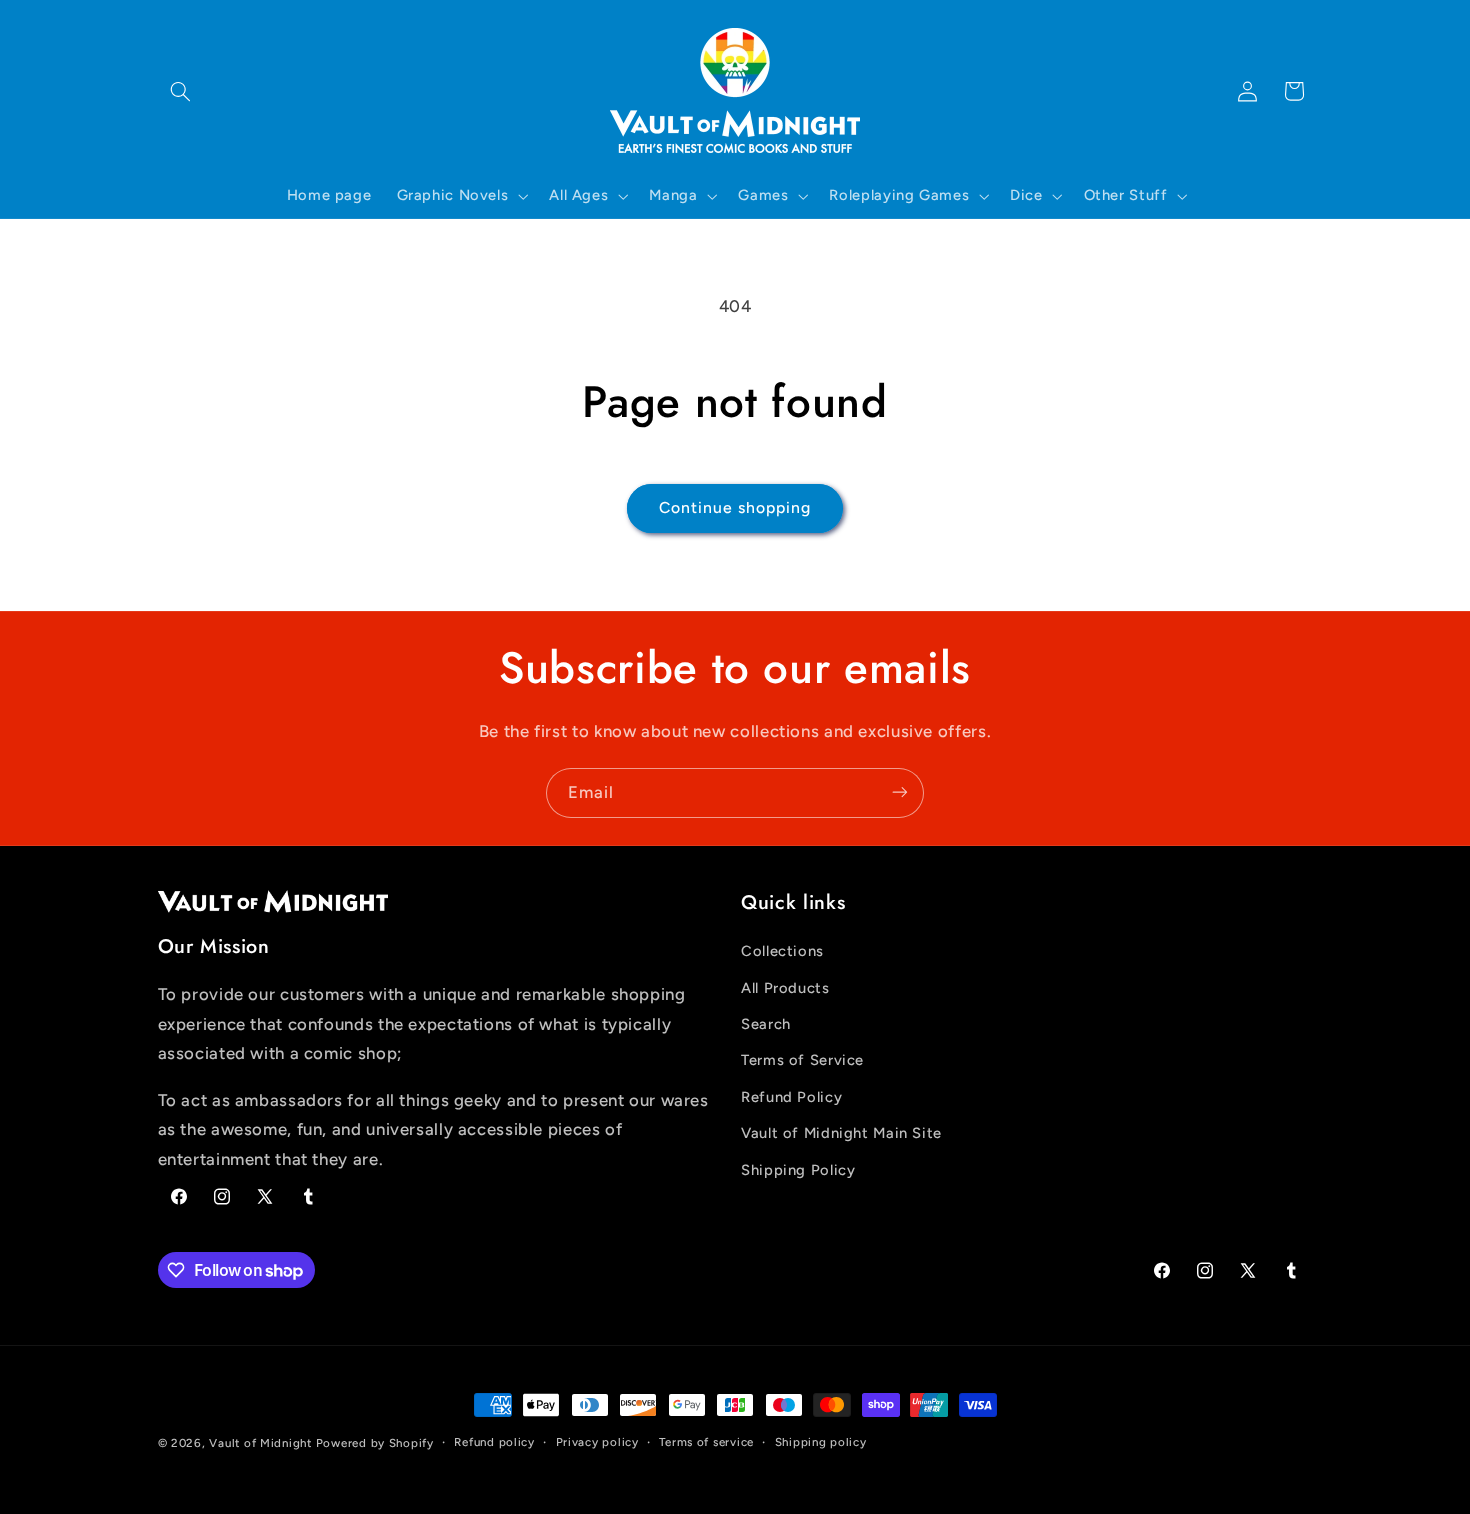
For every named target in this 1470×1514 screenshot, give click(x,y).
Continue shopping (735, 507)
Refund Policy (791, 1097)
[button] (181, 91)
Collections (782, 952)
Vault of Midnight (260, 1443)
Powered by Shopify (375, 1443)
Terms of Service (802, 1061)
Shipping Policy (798, 1170)
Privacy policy (597, 1443)
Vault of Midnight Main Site (841, 1134)
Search (766, 1024)
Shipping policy (821, 1443)
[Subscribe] (900, 792)
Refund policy (494, 1443)
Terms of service (706, 1443)
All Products (785, 988)
